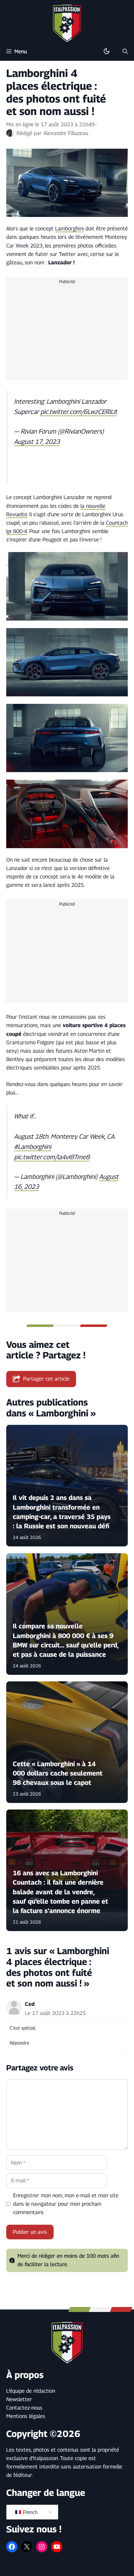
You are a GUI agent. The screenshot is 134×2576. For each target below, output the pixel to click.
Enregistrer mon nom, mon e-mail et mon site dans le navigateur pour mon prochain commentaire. (66, 2204)
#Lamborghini (33, 1147)
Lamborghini (69, 228)
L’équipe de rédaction (31, 2391)
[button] (125, 51)
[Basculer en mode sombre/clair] (107, 51)
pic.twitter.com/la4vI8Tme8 (52, 1157)
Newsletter (19, 2399)
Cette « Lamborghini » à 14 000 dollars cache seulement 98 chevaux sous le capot (58, 1773)
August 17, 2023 (37, 441)
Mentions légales (26, 2416)
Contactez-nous (24, 2408)
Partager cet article (46, 1379)
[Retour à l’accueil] (67, 23)
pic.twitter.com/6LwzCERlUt (79, 411)
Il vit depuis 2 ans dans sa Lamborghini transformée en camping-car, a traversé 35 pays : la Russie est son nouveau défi (62, 1512)
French (30, 2512)
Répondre (19, 2043)
